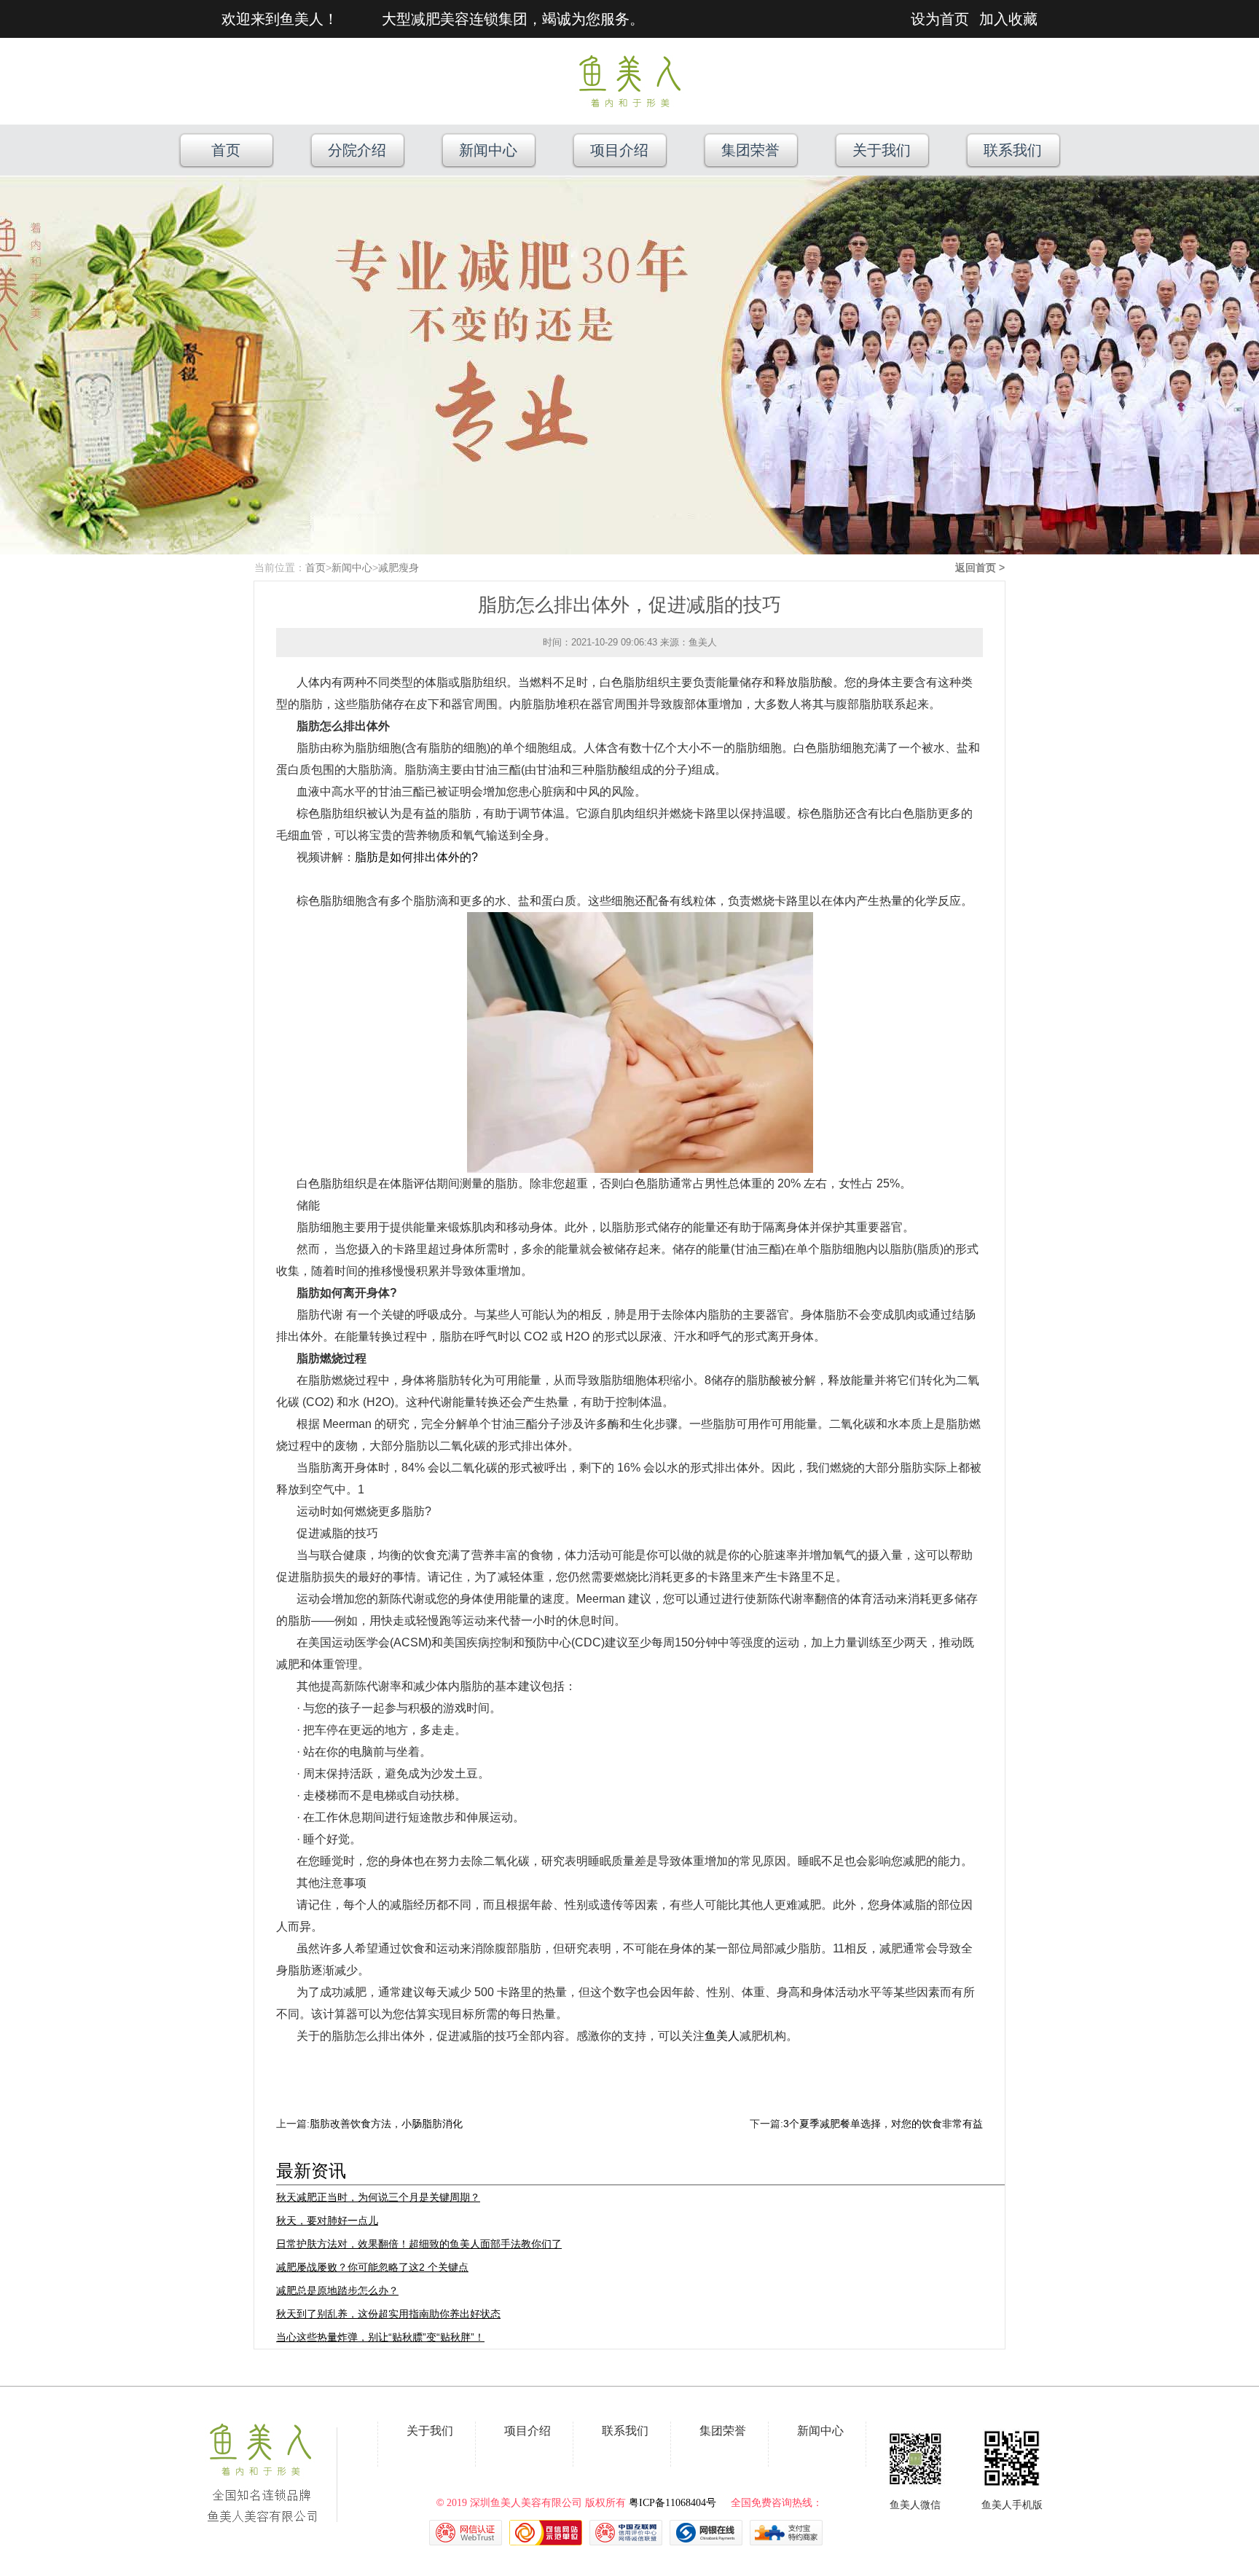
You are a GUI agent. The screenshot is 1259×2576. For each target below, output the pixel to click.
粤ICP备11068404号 (672, 2503)
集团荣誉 (750, 150)
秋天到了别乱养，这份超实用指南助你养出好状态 (388, 2314)
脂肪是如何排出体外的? (416, 857)
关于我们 (882, 150)
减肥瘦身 (399, 568)
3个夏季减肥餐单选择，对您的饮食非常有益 (883, 2124)
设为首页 (940, 19)
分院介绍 (357, 150)
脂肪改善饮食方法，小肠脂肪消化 (386, 2124)
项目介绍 (619, 150)
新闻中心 (488, 150)
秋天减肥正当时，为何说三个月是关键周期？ (378, 2197)
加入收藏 (1008, 19)
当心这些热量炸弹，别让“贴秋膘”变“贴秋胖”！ (380, 2337)
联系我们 (1013, 150)
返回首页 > (980, 568)
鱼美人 (722, 2036)
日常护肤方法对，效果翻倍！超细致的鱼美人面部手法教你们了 (419, 2244)
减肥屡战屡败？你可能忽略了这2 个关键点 (372, 2267)
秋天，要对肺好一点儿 (327, 2220)
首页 (226, 150)
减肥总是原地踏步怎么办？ (337, 2290)
